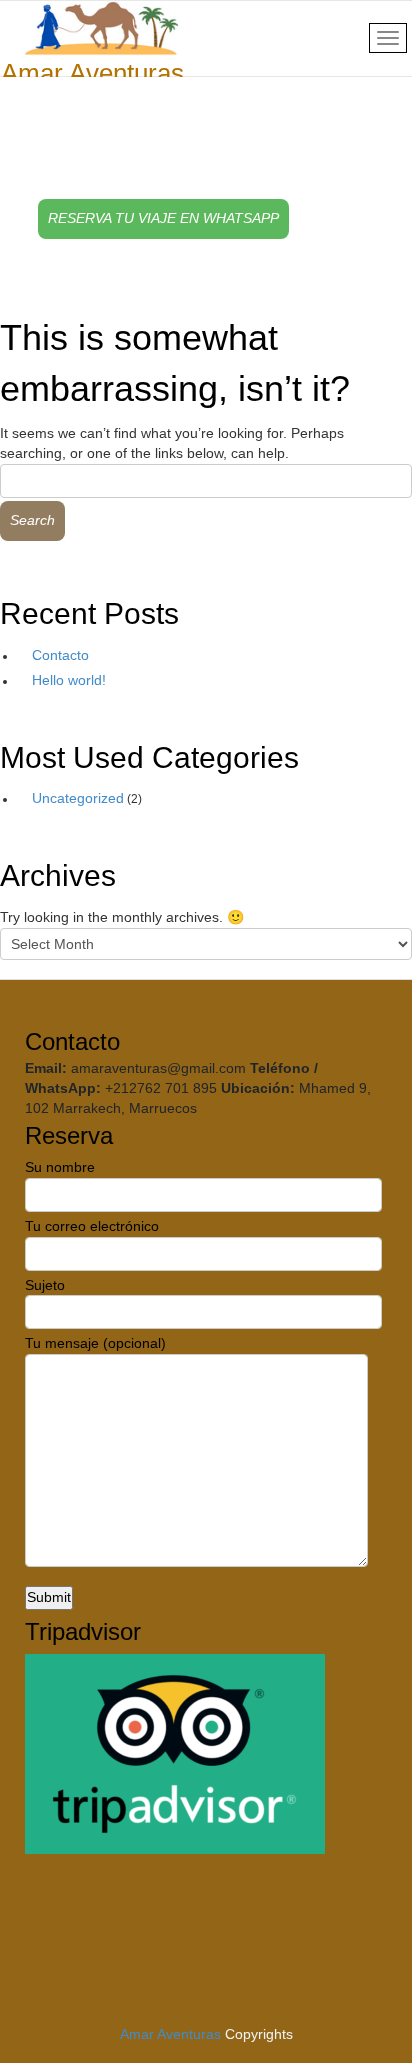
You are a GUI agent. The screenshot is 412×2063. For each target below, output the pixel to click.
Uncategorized (78, 798)
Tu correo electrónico (92, 1226)
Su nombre (60, 1167)
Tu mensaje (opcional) (95, 1343)
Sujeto (45, 1285)
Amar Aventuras (170, 2034)
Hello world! (69, 680)
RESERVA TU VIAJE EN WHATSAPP (163, 218)
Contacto (60, 655)
